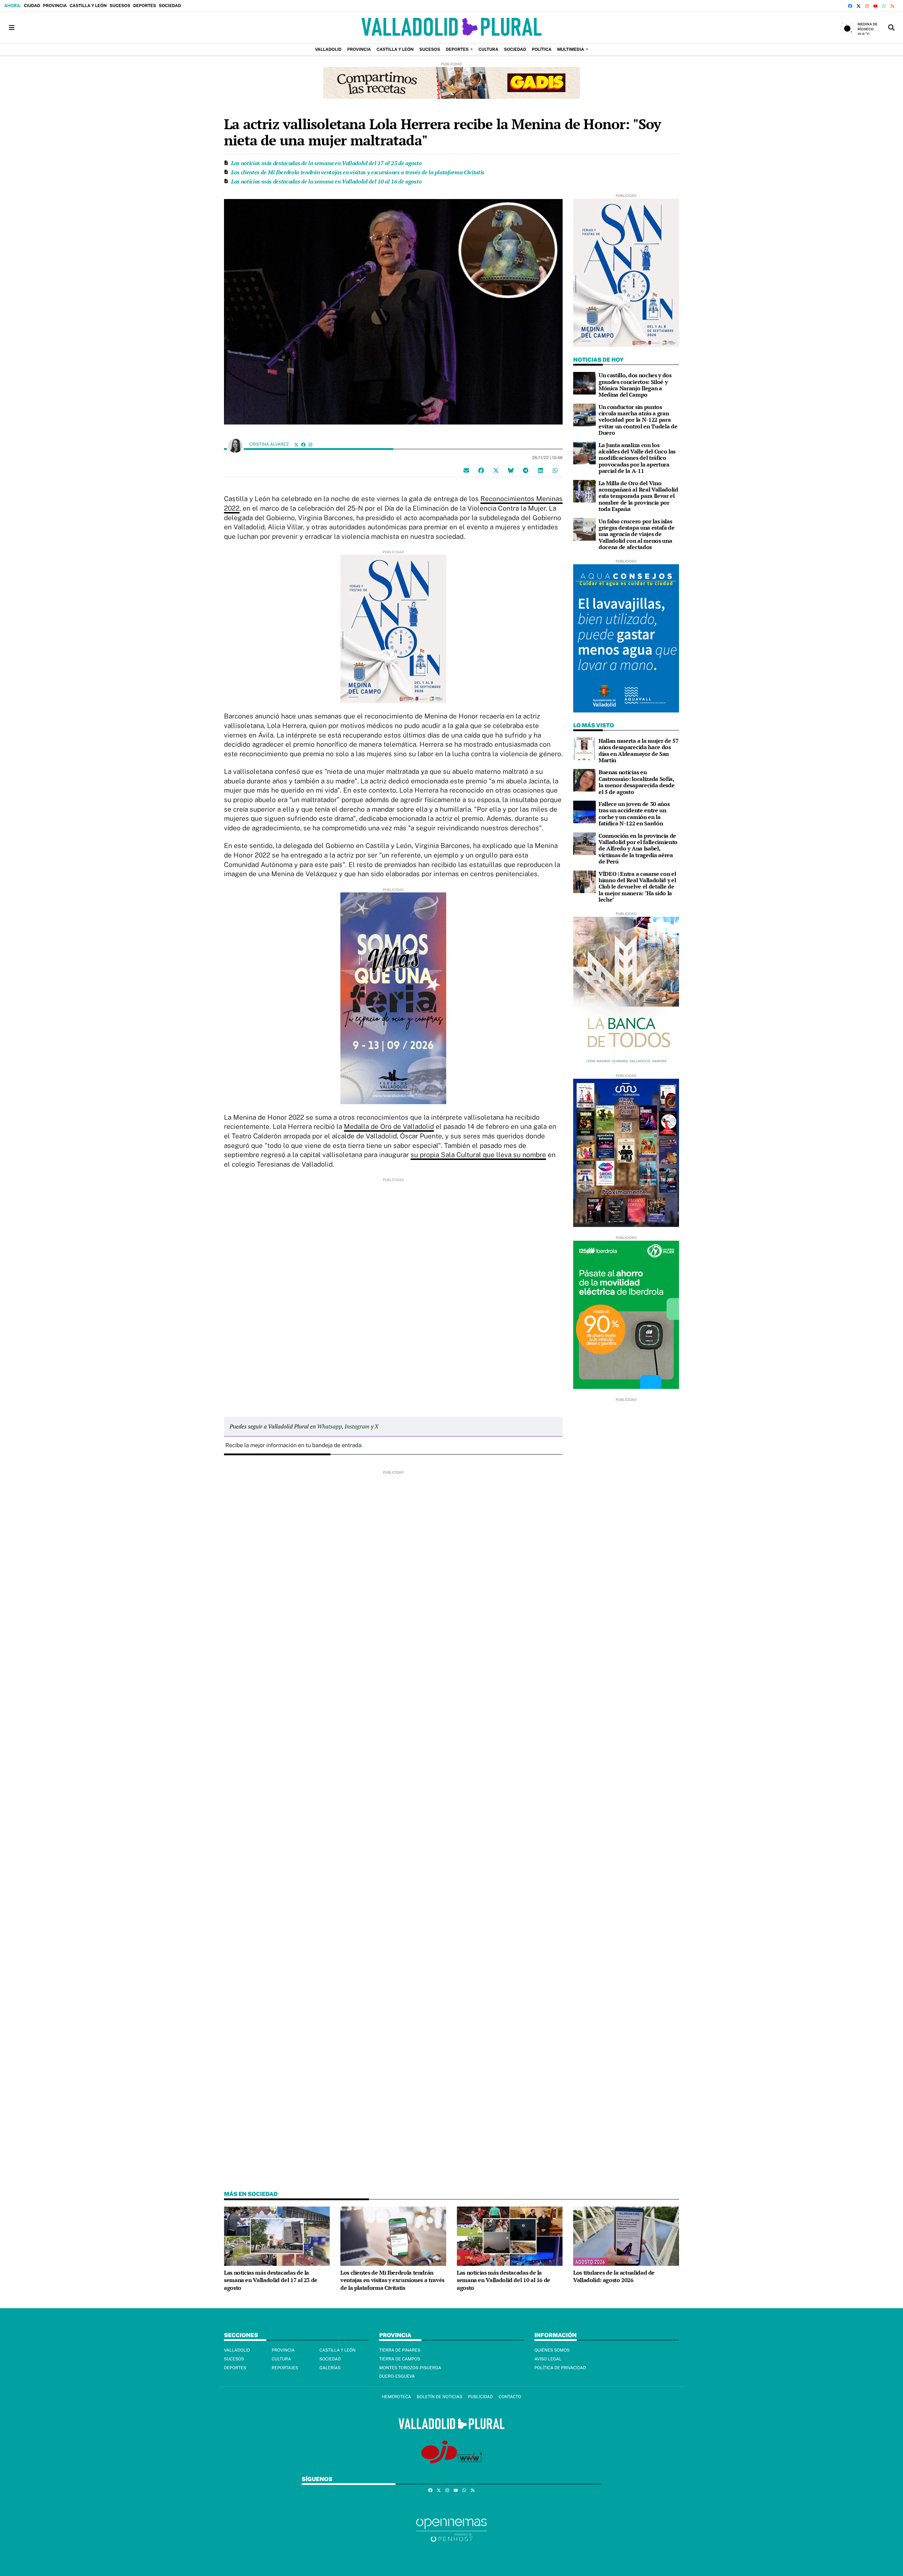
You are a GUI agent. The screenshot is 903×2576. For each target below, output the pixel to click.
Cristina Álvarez (270, 444)
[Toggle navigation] (12, 28)
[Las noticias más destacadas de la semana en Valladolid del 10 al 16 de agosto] (510, 2236)
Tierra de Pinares (400, 2350)
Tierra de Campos (400, 2359)
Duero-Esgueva (397, 2376)
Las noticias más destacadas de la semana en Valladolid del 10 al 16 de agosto (326, 181)
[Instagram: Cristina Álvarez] (310, 444)
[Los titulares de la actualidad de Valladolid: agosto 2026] (626, 2236)
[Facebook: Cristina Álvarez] (303, 444)
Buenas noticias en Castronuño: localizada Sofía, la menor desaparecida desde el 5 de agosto (637, 782)
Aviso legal (548, 2359)
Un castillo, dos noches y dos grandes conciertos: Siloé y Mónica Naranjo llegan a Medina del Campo (635, 385)
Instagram (357, 1426)
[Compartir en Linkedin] (540, 470)
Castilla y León (88, 6)
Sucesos (120, 6)
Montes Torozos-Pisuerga (410, 2368)
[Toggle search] (891, 28)
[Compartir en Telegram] (526, 470)
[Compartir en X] (496, 470)
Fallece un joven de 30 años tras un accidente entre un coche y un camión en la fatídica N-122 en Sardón (634, 814)
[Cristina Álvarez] (235, 445)
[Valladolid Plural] (451, 28)
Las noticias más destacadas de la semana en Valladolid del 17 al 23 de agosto (326, 163)
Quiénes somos (552, 2350)
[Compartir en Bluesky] (511, 470)
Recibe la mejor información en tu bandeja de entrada (293, 1445)
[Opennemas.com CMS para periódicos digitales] (451, 2530)
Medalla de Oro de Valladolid (389, 1126)
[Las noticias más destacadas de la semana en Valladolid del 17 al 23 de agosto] (277, 2236)
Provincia (55, 6)
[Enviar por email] (466, 470)
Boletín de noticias (439, 2397)
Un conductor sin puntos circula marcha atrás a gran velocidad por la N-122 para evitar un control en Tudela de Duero (638, 420)
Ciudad (32, 6)
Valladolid (237, 2350)
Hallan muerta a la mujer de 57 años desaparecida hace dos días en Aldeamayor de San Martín (638, 750)
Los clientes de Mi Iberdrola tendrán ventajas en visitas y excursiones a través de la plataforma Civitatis (358, 172)
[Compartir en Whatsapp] (555, 470)
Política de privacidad (560, 2368)
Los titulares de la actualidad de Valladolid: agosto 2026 (614, 2276)
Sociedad (170, 6)
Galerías (330, 2368)
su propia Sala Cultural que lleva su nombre (478, 1155)
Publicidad (480, 2397)
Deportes (144, 6)
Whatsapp (329, 1426)
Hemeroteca (396, 2397)
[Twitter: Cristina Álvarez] (296, 444)
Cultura (281, 2359)
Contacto (510, 2397)
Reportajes (285, 2368)
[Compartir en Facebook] (481, 470)
